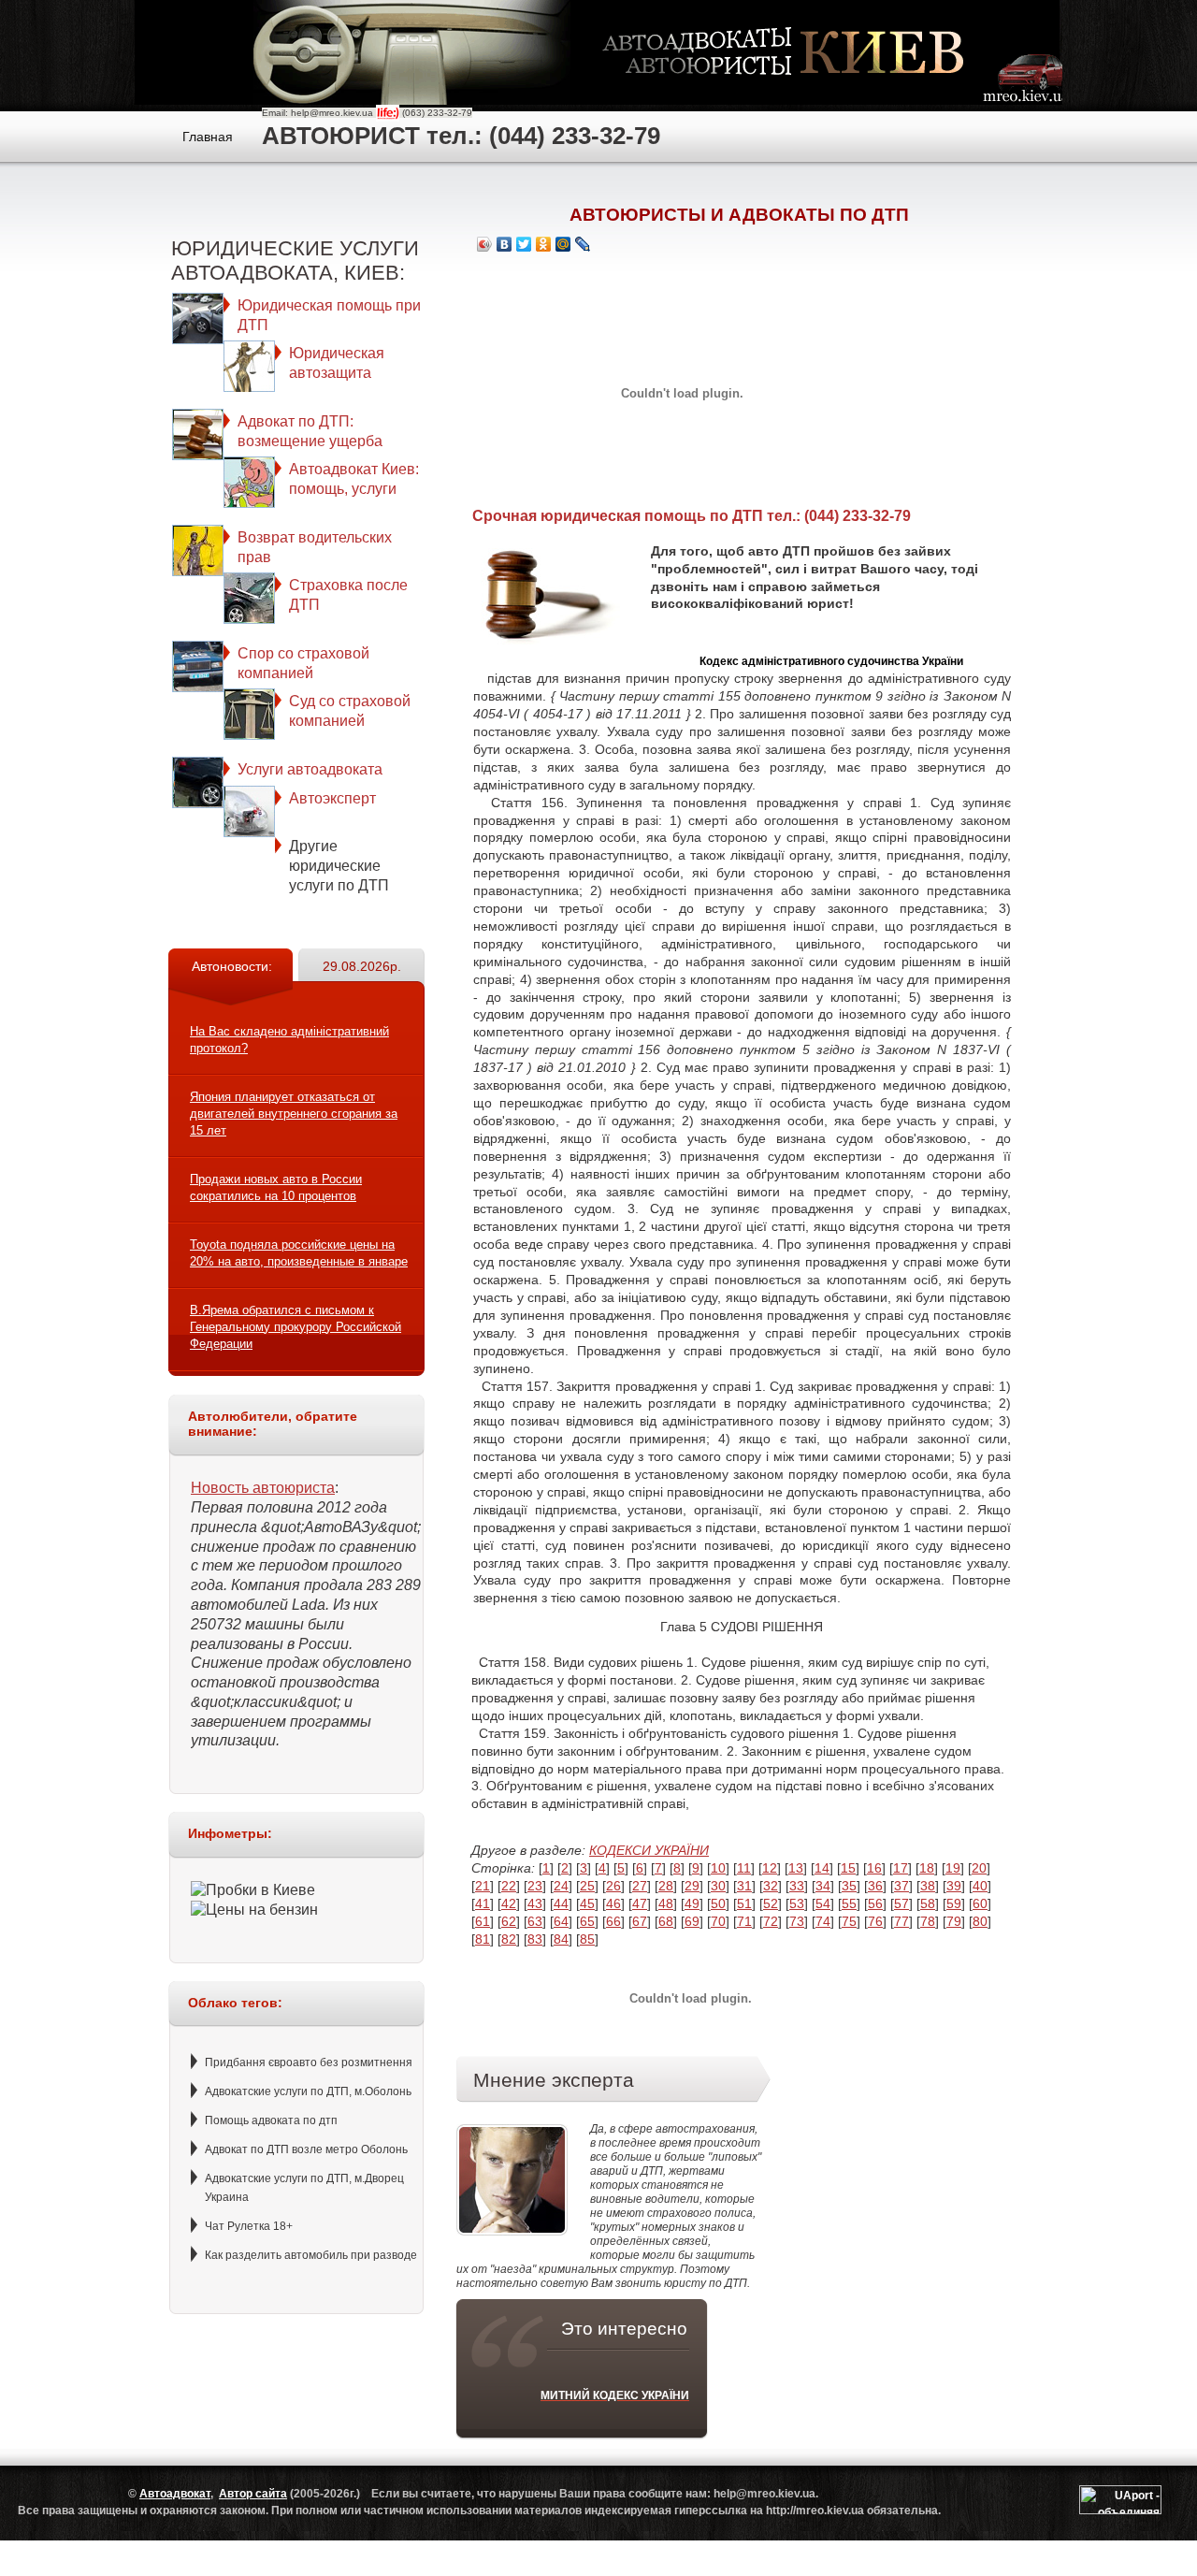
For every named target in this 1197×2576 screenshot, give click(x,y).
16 (874, 1868)
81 (483, 1939)
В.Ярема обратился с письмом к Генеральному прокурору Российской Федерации (296, 1327)
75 (849, 1921)
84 (561, 1939)
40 (980, 1886)
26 (613, 1886)
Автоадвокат (175, 2494)
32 (771, 1886)
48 (666, 1903)
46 (613, 1903)
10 (718, 1868)
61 (483, 1921)
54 (823, 1903)
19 (953, 1868)
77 (901, 1921)
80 (980, 1921)
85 (587, 1939)
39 (954, 1886)
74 (823, 1921)
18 (927, 1868)
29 (692, 1886)
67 (640, 1921)
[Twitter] (524, 244)
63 (535, 1921)
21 (483, 1886)
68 (666, 1921)
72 (771, 1921)
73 (797, 1921)
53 (797, 1903)
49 (692, 1903)
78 (928, 1921)
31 (744, 1886)
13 (796, 1868)
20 (979, 1868)
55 (849, 1903)
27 (640, 1886)
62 (509, 1921)
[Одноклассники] (544, 244)
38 (928, 1886)
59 (954, 1903)
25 (587, 1886)
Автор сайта (253, 2494)
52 (771, 1903)
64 (561, 1921)
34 (823, 1886)
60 (980, 1903)
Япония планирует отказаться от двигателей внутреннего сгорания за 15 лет (294, 1114)
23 (535, 1886)
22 (509, 1886)
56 (875, 1903)
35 (849, 1886)
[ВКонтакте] (505, 244)
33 (797, 1886)
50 (718, 1903)
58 (928, 1903)
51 (744, 1903)
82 (509, 1939)
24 (561, 1886)
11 (744, 1868)
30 (718, 1886)
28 (666, 1886)
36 (875, 1886)
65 (587, 1921)
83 (535, 1939)
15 (848, 1868)
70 (718, 1921)
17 (901, 1868)
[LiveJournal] (583, 244)
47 (640, 1903)
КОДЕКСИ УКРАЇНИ (649, 1850)
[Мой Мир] (563, 244)
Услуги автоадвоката (310, 769)
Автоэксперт (332, 798)
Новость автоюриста (263, 1488)
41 (483, 1903)
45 (587, 1903)
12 (770, 1868)
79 (954, 1921)
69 (692, 1921)
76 (875, 1921)
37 (901, 1886)
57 (901, 1903)
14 (822, 1868)
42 (509, 1903)
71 (744, 1921)
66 (613, 1921)
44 (561, 1903)
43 (535, 1903)
